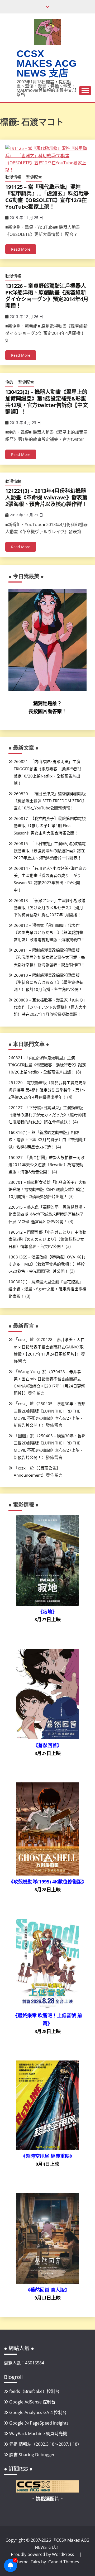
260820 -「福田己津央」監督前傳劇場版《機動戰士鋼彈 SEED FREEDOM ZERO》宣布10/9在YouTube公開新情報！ (50, 801)
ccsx (22, 1339)
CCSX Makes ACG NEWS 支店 (47, 63)
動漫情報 (13, 177)
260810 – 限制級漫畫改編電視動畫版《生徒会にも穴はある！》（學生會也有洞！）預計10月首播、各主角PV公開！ (48, 982)
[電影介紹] (47, 1604)
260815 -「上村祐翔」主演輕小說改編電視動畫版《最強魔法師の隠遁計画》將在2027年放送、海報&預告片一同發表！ (50, 851)
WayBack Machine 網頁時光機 (38, 2434)
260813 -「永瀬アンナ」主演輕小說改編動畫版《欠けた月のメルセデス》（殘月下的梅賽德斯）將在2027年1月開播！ (50, 908)
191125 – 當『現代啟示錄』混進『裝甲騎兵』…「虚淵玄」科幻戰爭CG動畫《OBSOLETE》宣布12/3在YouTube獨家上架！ (47, 197)
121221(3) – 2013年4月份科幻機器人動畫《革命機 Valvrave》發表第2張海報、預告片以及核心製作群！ (46, 497)
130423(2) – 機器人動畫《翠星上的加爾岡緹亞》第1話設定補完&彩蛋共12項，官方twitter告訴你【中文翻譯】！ (47, 402)
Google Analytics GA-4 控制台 (38, 2412)
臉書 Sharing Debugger (32, 2455)
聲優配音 (34, 177)
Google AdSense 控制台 (32, 2402)
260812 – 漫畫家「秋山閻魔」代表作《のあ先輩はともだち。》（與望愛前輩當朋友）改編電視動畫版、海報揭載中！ (49, 932)
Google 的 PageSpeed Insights (39, 2423)
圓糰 (22, 1436)
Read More (21, 249)
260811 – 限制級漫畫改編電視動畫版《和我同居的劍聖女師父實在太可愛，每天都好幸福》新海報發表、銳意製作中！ (49, 957)
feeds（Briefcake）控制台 (34, 2391)
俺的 (9, 382)
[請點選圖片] (47, 2491)
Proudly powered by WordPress (43, 2554)
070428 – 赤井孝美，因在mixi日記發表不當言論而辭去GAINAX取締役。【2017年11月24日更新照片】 (49, 1347)
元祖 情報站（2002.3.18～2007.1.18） (45, 2444)
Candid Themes (64, 2562)
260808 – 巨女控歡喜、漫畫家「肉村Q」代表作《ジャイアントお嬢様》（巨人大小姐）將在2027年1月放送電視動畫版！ (50, 1007)
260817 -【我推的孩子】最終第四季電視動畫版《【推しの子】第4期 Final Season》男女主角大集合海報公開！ (50, 826)
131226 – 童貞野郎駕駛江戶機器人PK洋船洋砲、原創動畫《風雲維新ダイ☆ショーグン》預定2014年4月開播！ (47, 296)
